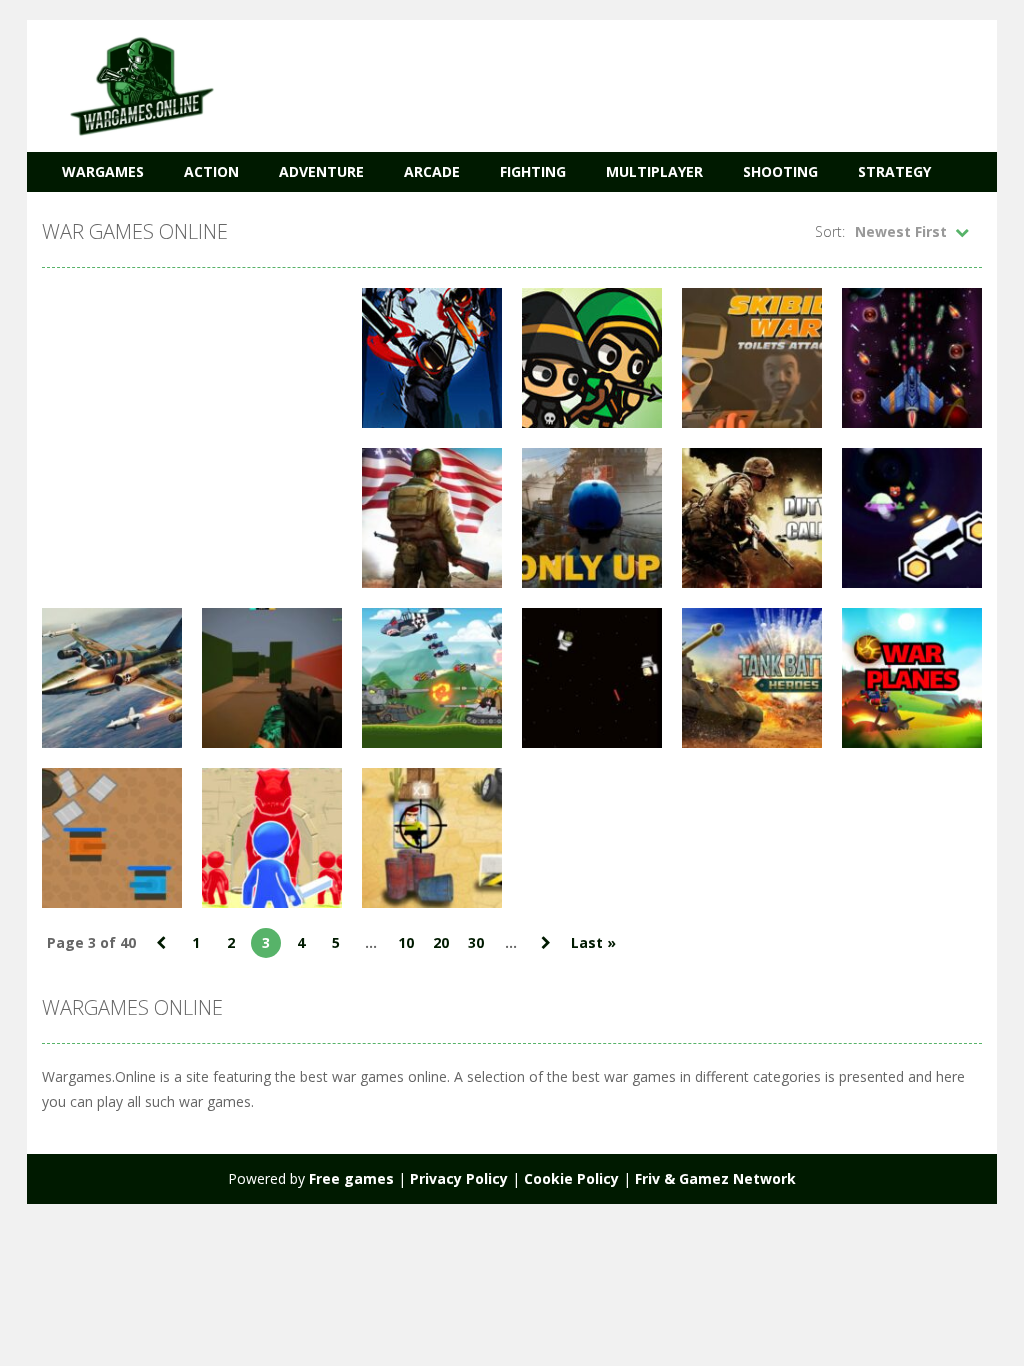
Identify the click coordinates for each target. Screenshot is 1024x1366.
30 (476, 942)
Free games (351, 1178)
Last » (593, 942)
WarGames (103, 171)
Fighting (533, 171)
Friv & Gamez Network (715, 1178)
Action (211, 171)
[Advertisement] (618, 80)
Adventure (321, 171)
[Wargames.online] (142, 84)
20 (441, 942)
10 (406, 942)
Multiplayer (654, 171)
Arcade (432, 171)
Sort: (830, 231)
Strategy (894, 171)
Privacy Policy (459, 1178)
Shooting (780, 171)
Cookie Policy (571, 1178)
